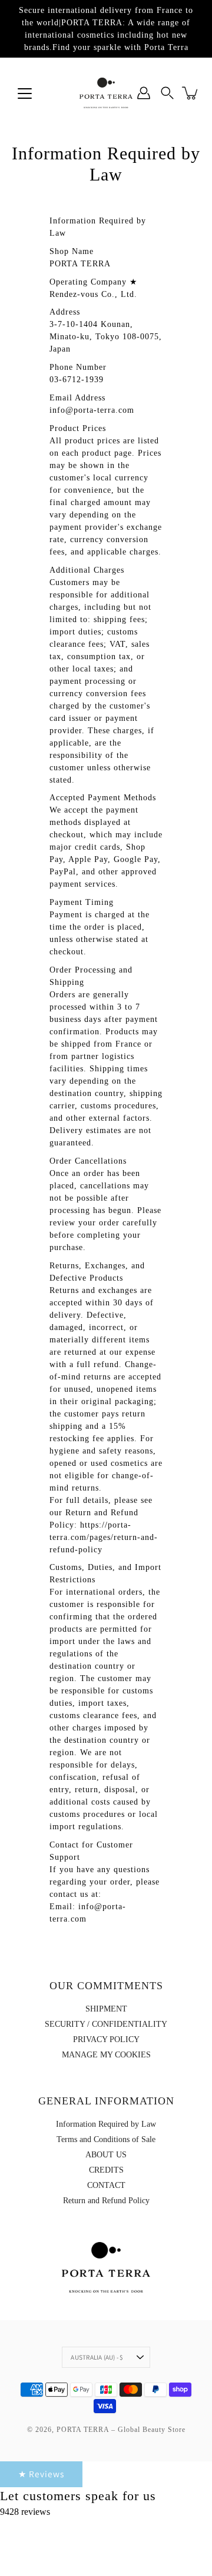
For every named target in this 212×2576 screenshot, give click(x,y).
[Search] (167, 93)
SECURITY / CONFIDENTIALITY (106, 2024)
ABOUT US (106, 2155)
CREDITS (106, 2170)
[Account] (144, 93)
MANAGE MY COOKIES (106, 2055)
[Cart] (191, 93)
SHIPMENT (106, 2009)
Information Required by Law (106, 2124)
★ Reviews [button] (41, 2474)
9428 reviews (25, 2512)
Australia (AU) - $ (97, 2357)
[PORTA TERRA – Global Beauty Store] (106, 93)
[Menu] (25, 93)
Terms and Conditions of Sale (106, 2139)
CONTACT (106, 2185)
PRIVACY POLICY (106, 2039)
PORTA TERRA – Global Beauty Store (121, 2430)
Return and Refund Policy (106, 2201)
